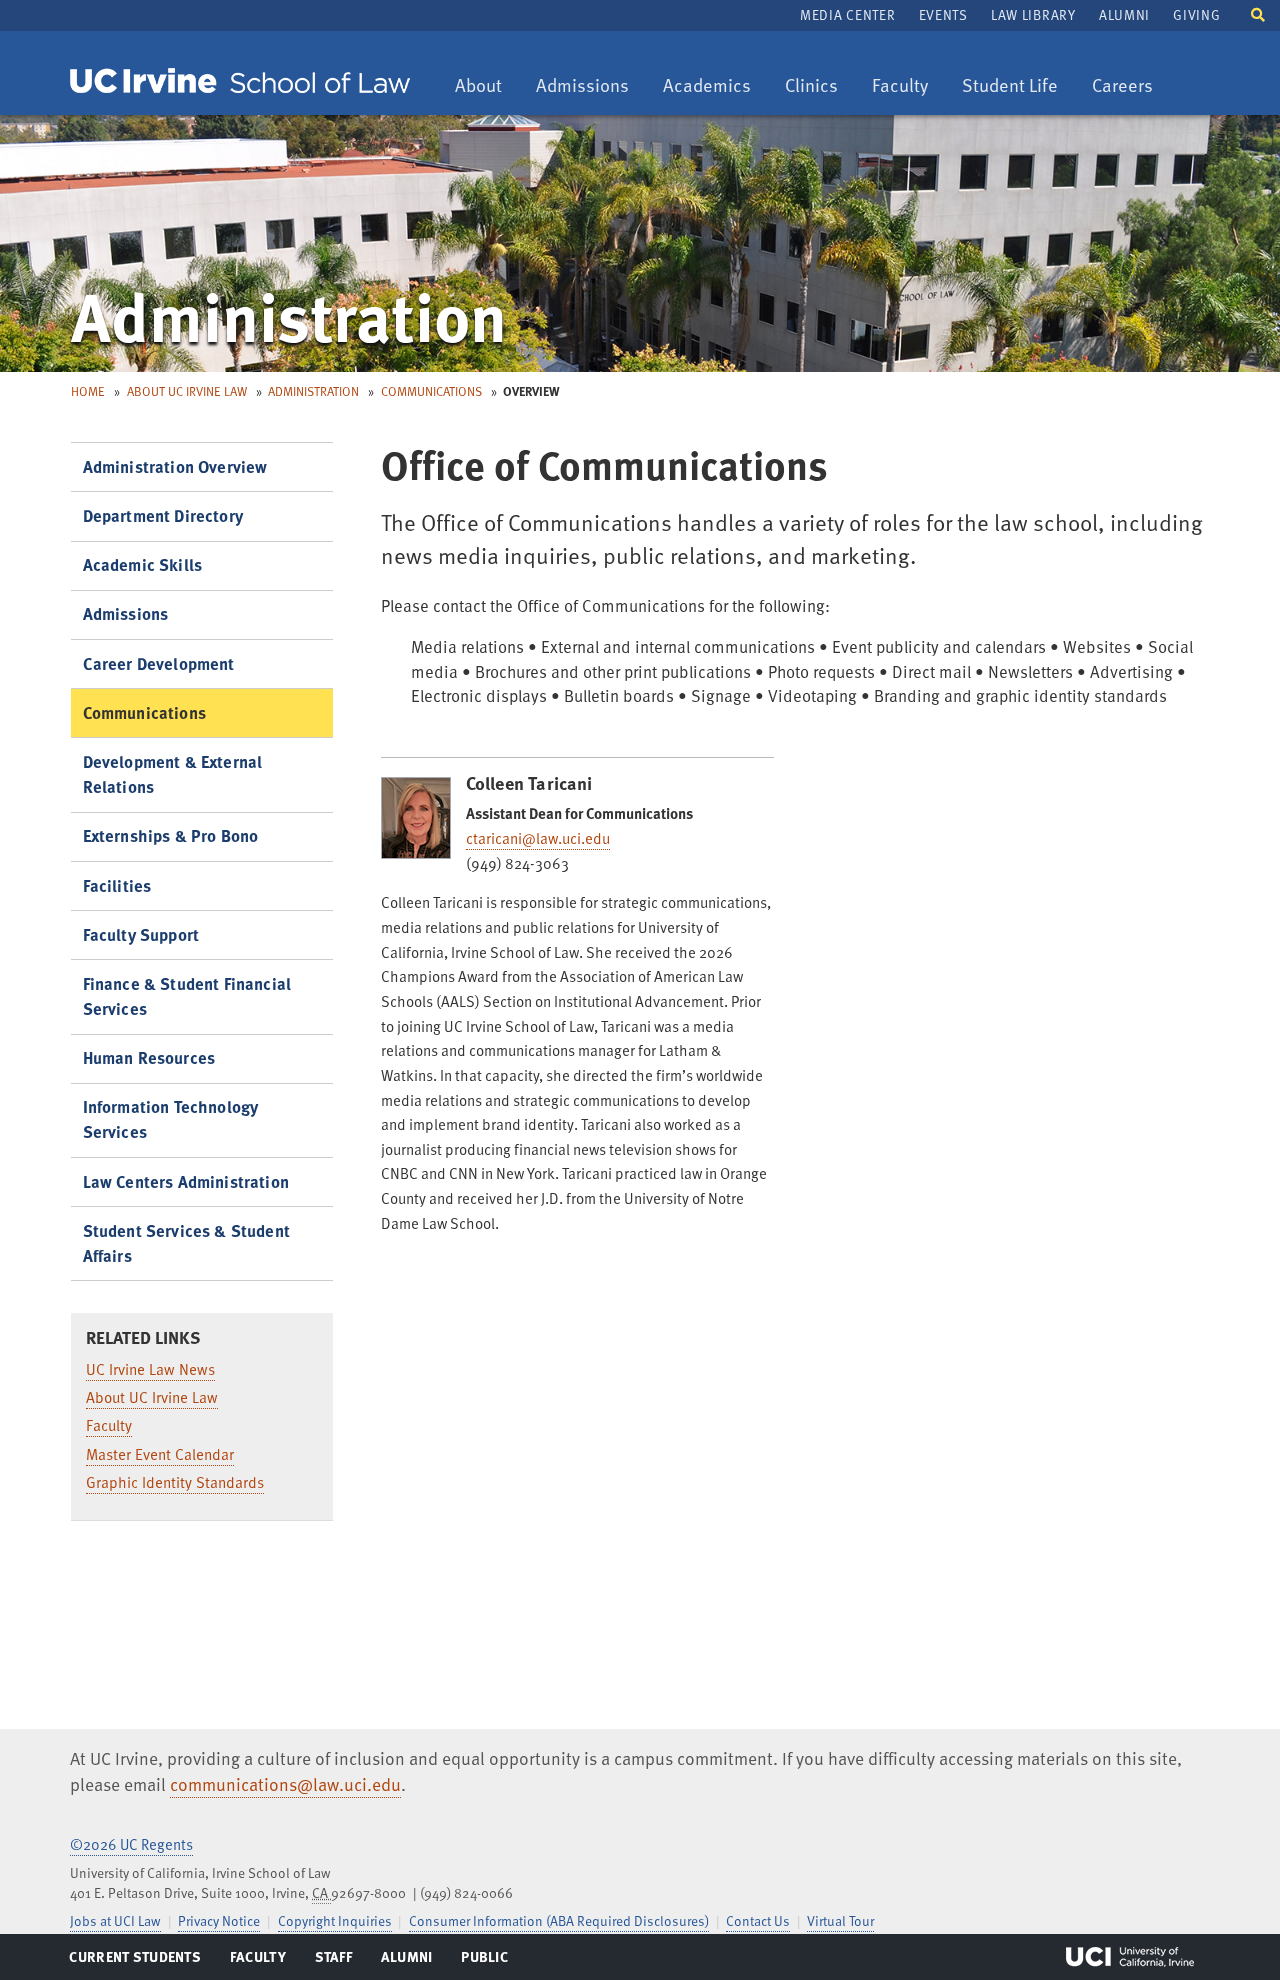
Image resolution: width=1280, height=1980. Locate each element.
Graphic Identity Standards (175, 1482)
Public (485, 1961)
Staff (339, 1961)
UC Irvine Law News (150, 1369)
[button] (1258, 13)
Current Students (134, 1961)
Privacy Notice (219, 1920)
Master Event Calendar (160, 1454)
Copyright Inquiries (335, 1920)
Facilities (117, 885)
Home (88, 391)
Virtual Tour (840, 1920)
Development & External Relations (173, 774)
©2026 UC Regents (131, 1844)
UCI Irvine (1130, 1957)
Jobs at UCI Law (115, 1920)
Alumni (1124, 14)
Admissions (582, 86)
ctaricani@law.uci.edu (538, 838)
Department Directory (163, 515)
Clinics (818, 86)
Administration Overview (175, 466)
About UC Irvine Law (187, 391)
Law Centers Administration (186, 1181)
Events (943, 14)
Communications (431, 391)
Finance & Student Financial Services (187, 996)
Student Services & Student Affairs (186, 1243)
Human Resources (149, 1057)
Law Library (1033, 14)
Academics (706, 86)
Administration (313, 391)
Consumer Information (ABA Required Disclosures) (559, 1920)
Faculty (907, 86)
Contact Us (758, 1920)
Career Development (159, 663)
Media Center (847, 14)
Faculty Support (141, 934)
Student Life (1009, 86)
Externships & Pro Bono (171, 835)
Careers (1129, 86)
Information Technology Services (171, 1119)
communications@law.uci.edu (285, 1784)
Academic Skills (143, 564)
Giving (1196, 14)
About (485, 86)
